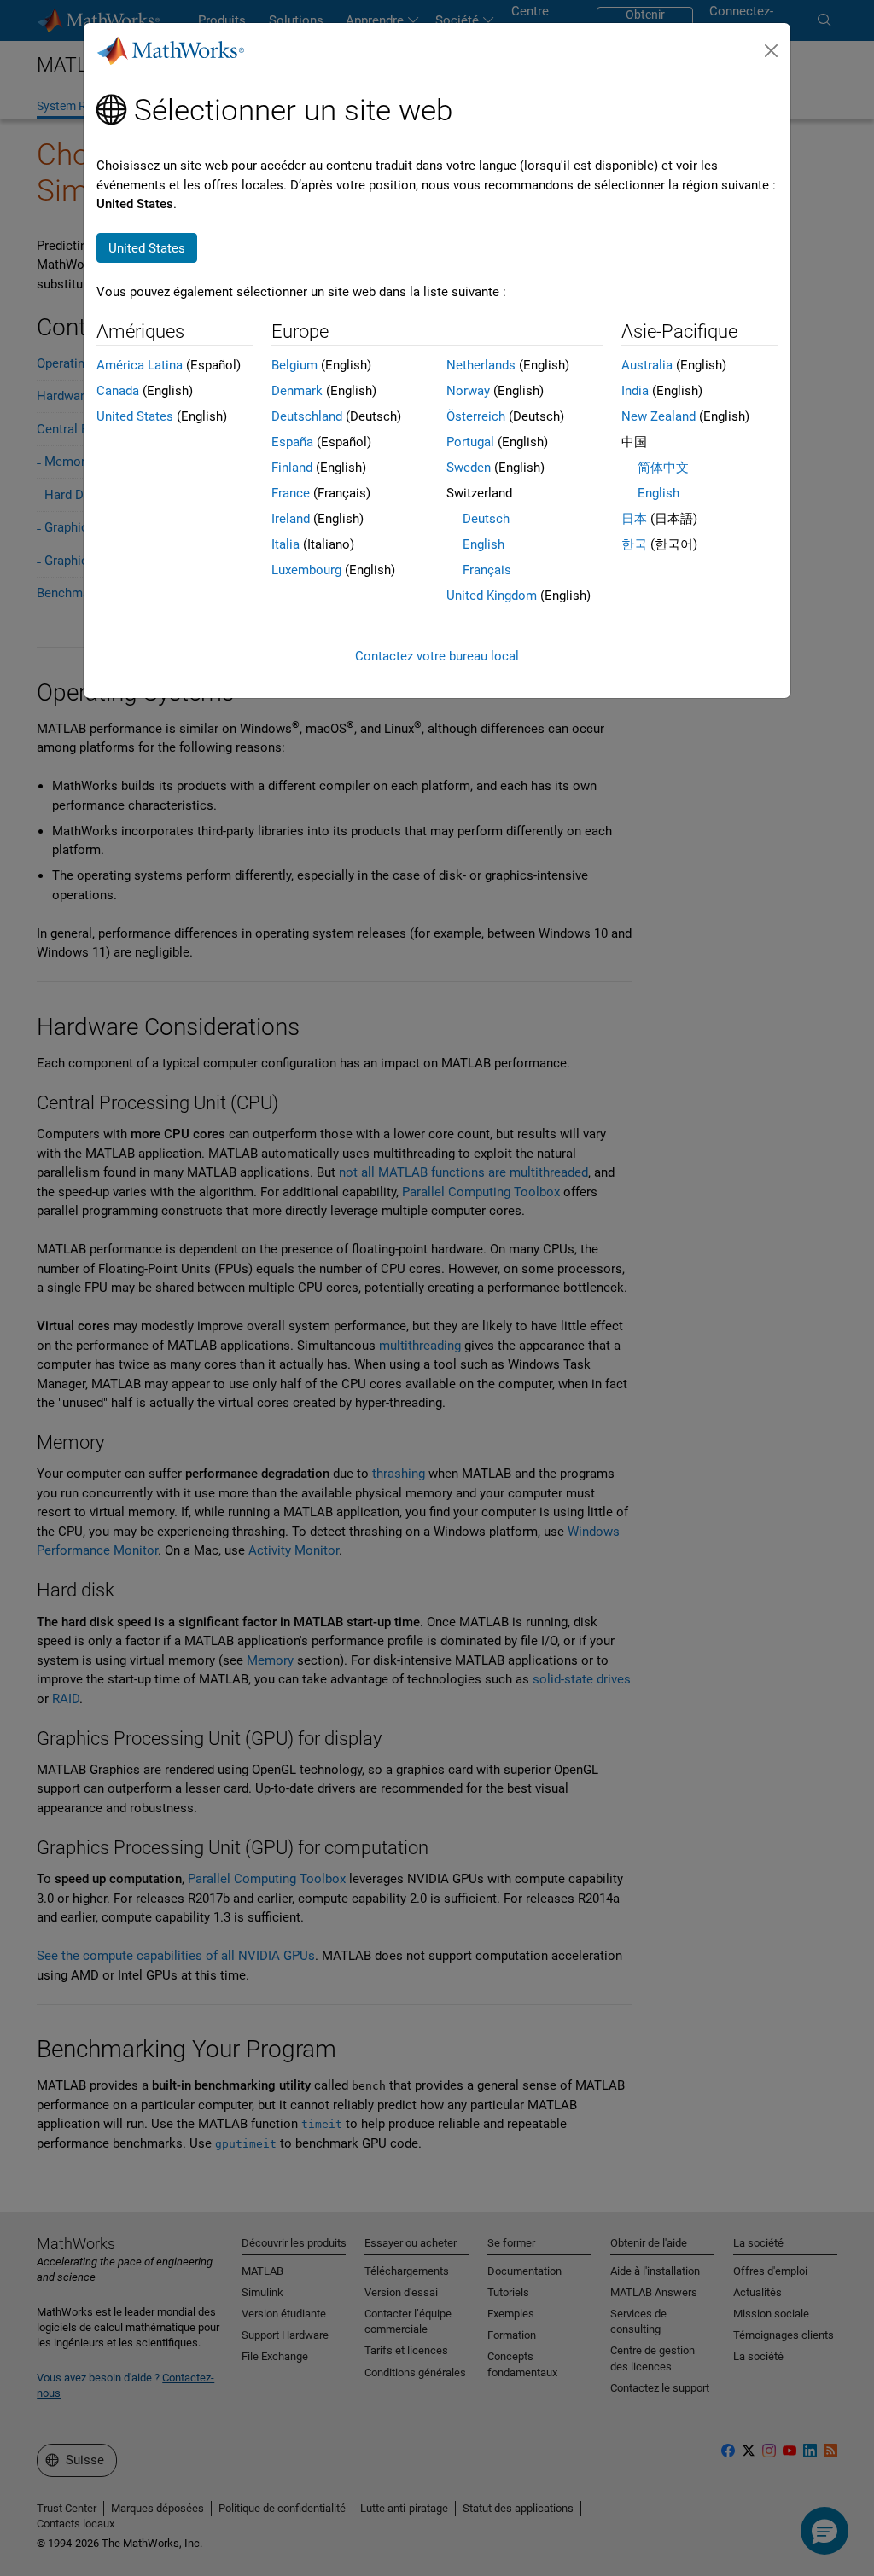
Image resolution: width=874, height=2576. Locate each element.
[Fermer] (772, 51)
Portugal (470, 442)
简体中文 (663, 468)
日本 (634, 519)
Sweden (469, 468)
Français (487, 570)
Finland (292, 468)
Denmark (297, 391)
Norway (468, 391)
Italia (286, 544)
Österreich (476, 416)
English (484, 544)
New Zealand (658, 416)
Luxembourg (306, 570)
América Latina (140, 365)
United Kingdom (492, 596)
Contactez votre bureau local (437, 656)
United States (135, 416)
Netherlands (481, 365)
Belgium (294, 365)
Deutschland (307, 416)
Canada (118, 391)
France (291, 493)
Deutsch (486, 519)
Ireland (291, 519)
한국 (634, 544)
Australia (647, 365)
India (635, 391)
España (292, 442)
